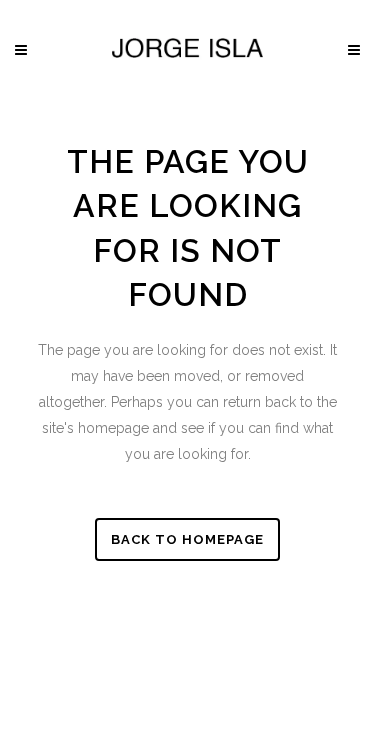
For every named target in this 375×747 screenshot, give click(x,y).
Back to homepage (187, 539)
